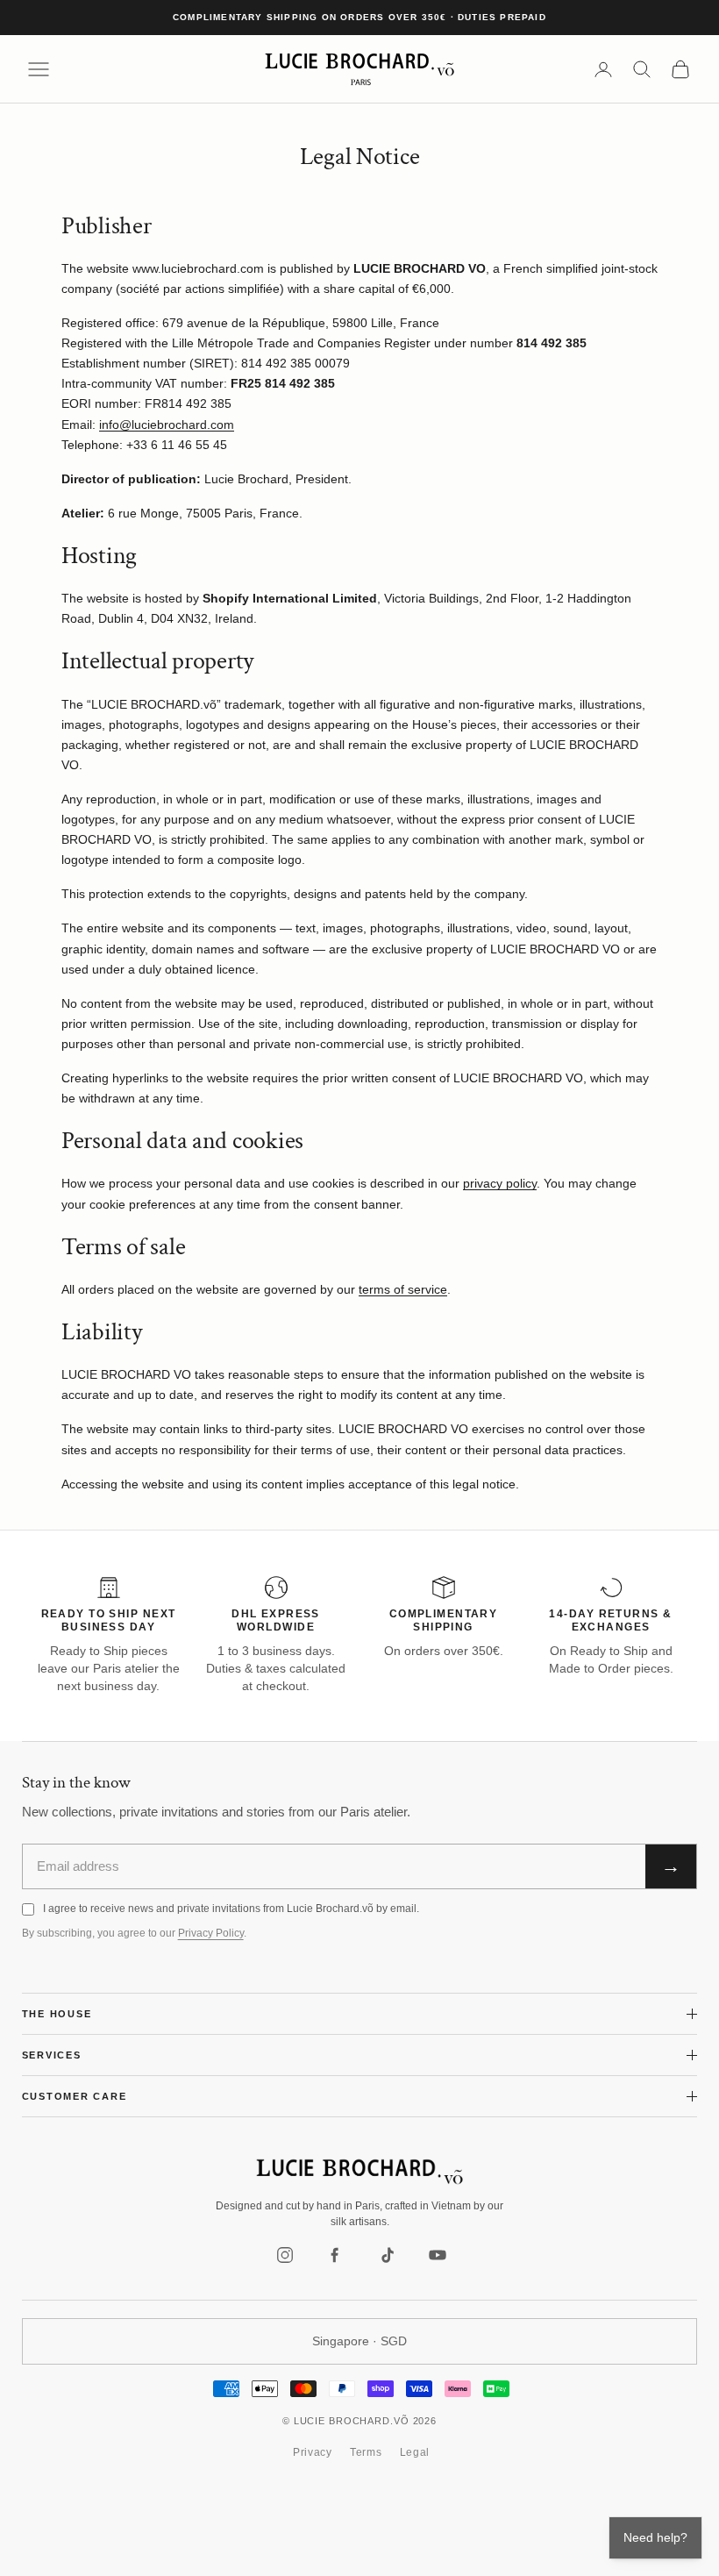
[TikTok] (387, 2255)
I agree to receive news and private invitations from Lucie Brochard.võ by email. (231, 1909)
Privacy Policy (211, 1933)
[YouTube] (438, 2255)
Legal (415, 2452)
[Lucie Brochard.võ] (359, 2172)
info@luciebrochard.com (167, 425)
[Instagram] (285, 2255)
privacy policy (500, 1183)
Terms (366, 2452)
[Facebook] (336, 2255)
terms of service (403, 1289)
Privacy (313, 2452)
